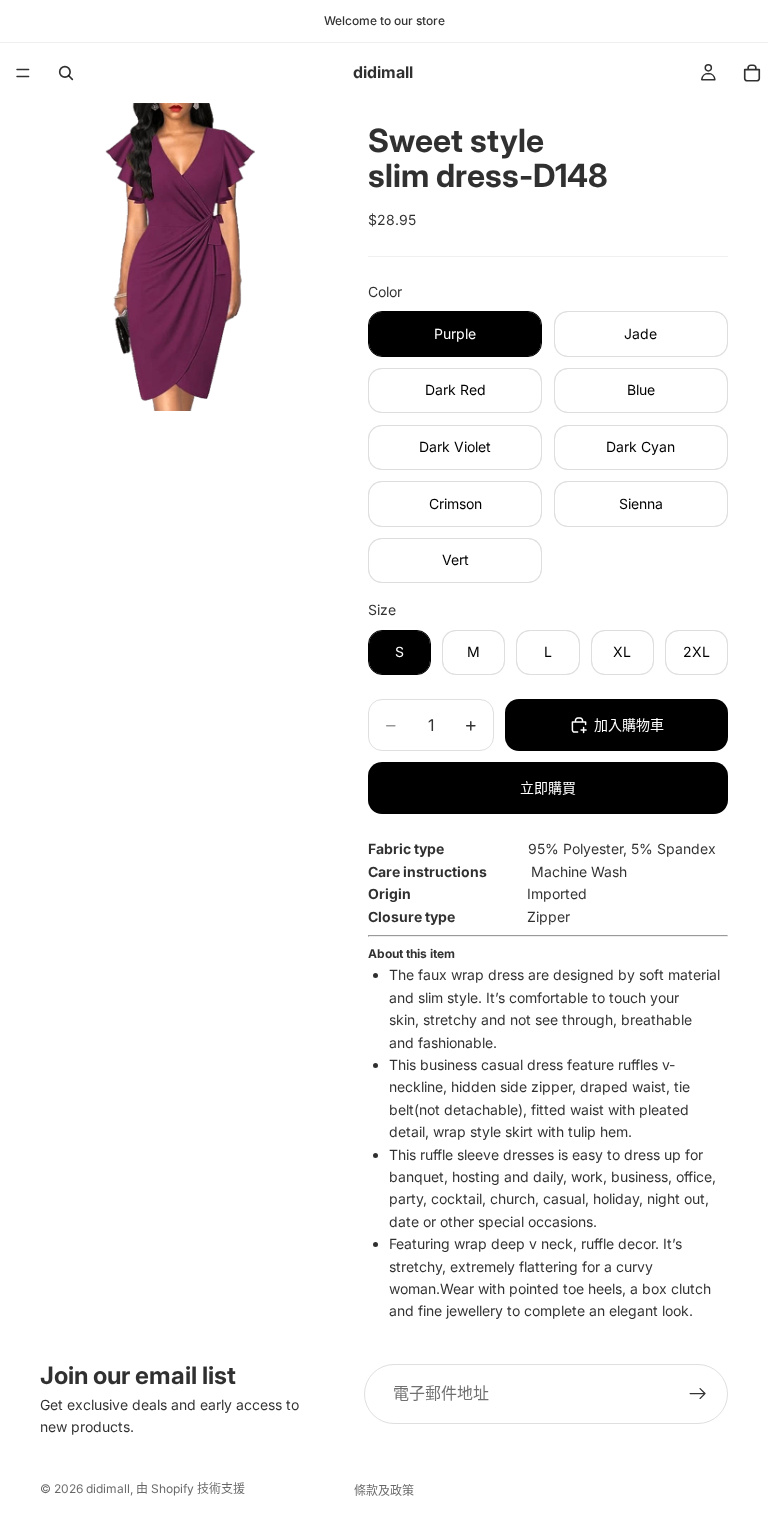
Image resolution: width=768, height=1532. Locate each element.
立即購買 (548, 787)
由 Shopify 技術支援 (190, 1488)
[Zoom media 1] (180, 257)
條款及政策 (384, 1490)
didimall (108, 1488)
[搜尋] (66, 73)
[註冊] (698, 1394)
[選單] (23, 73)
